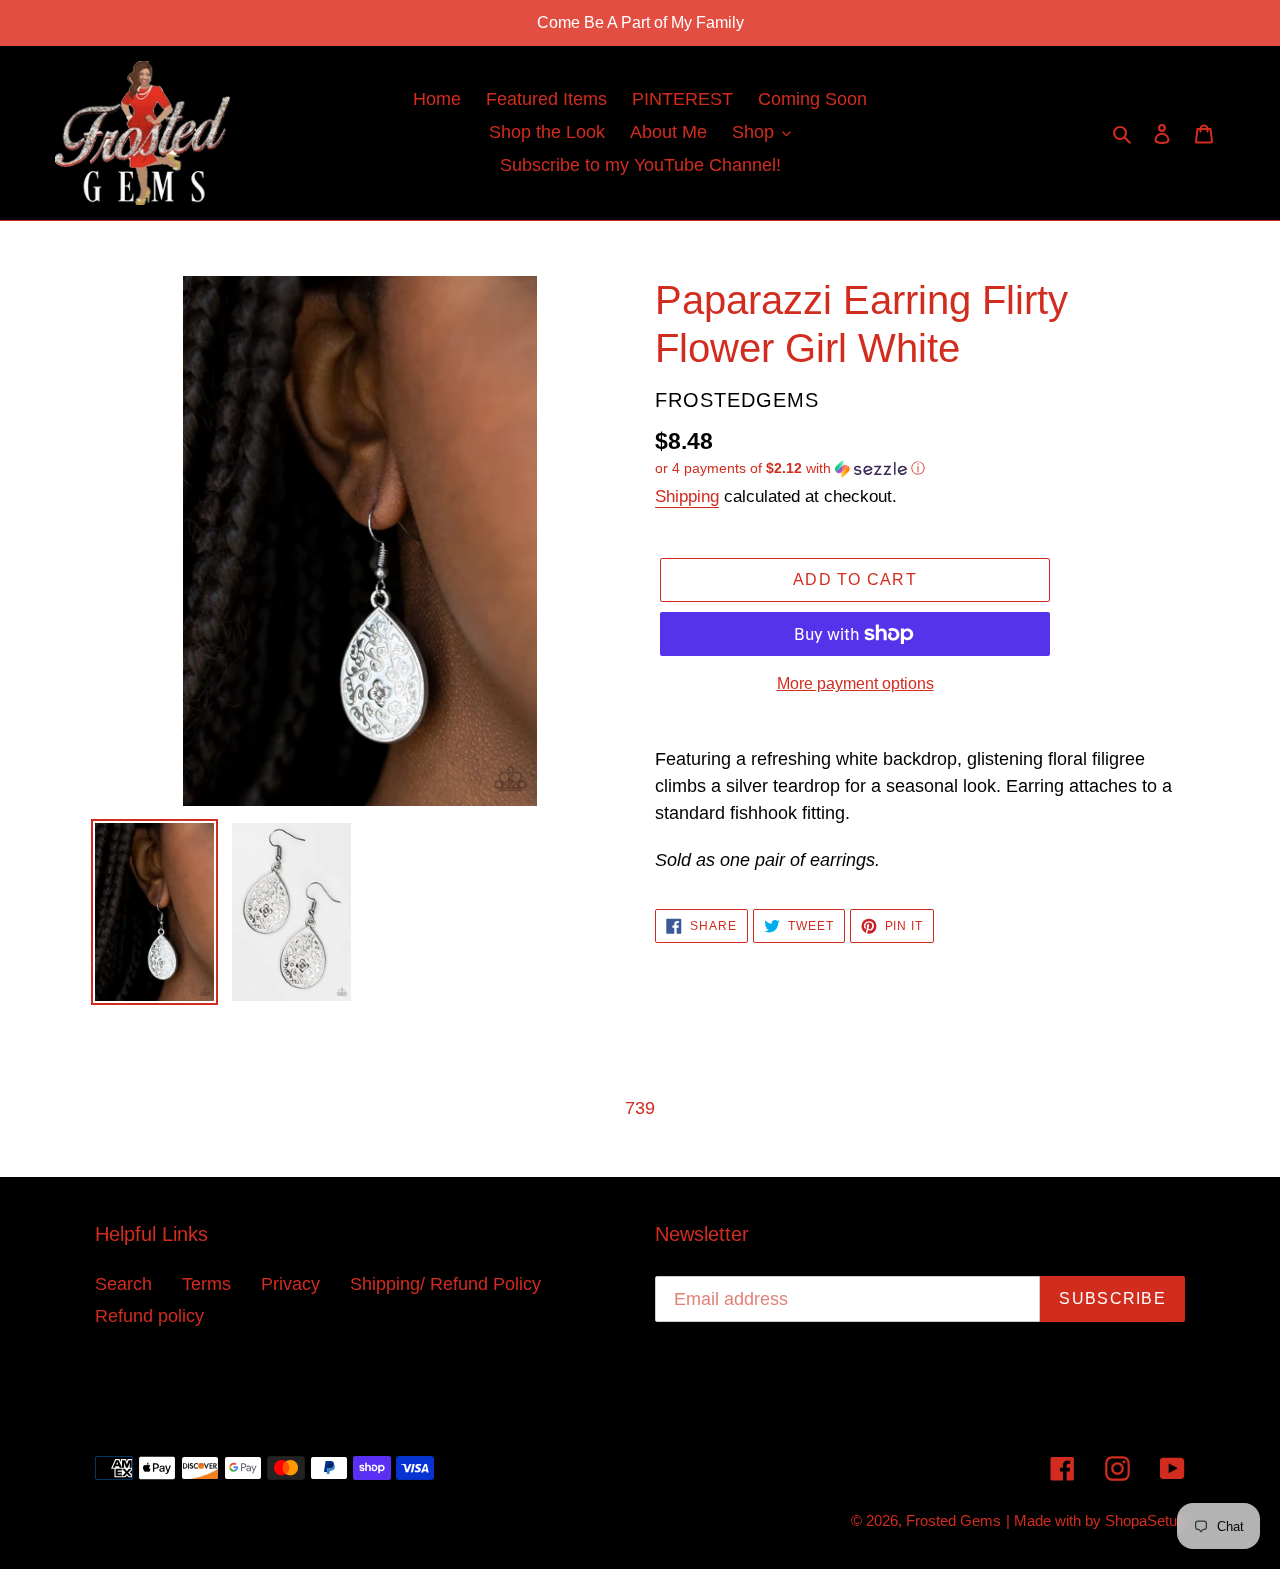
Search (123, 1284)
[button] (790, 468)
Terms (206, 1284)
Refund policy (149, 1316)
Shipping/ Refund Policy (445, 1284)
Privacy (290, 1284)
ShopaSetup (1145, 1520)
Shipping (687, 496)
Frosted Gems (953, 1520)
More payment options (855, 683)
